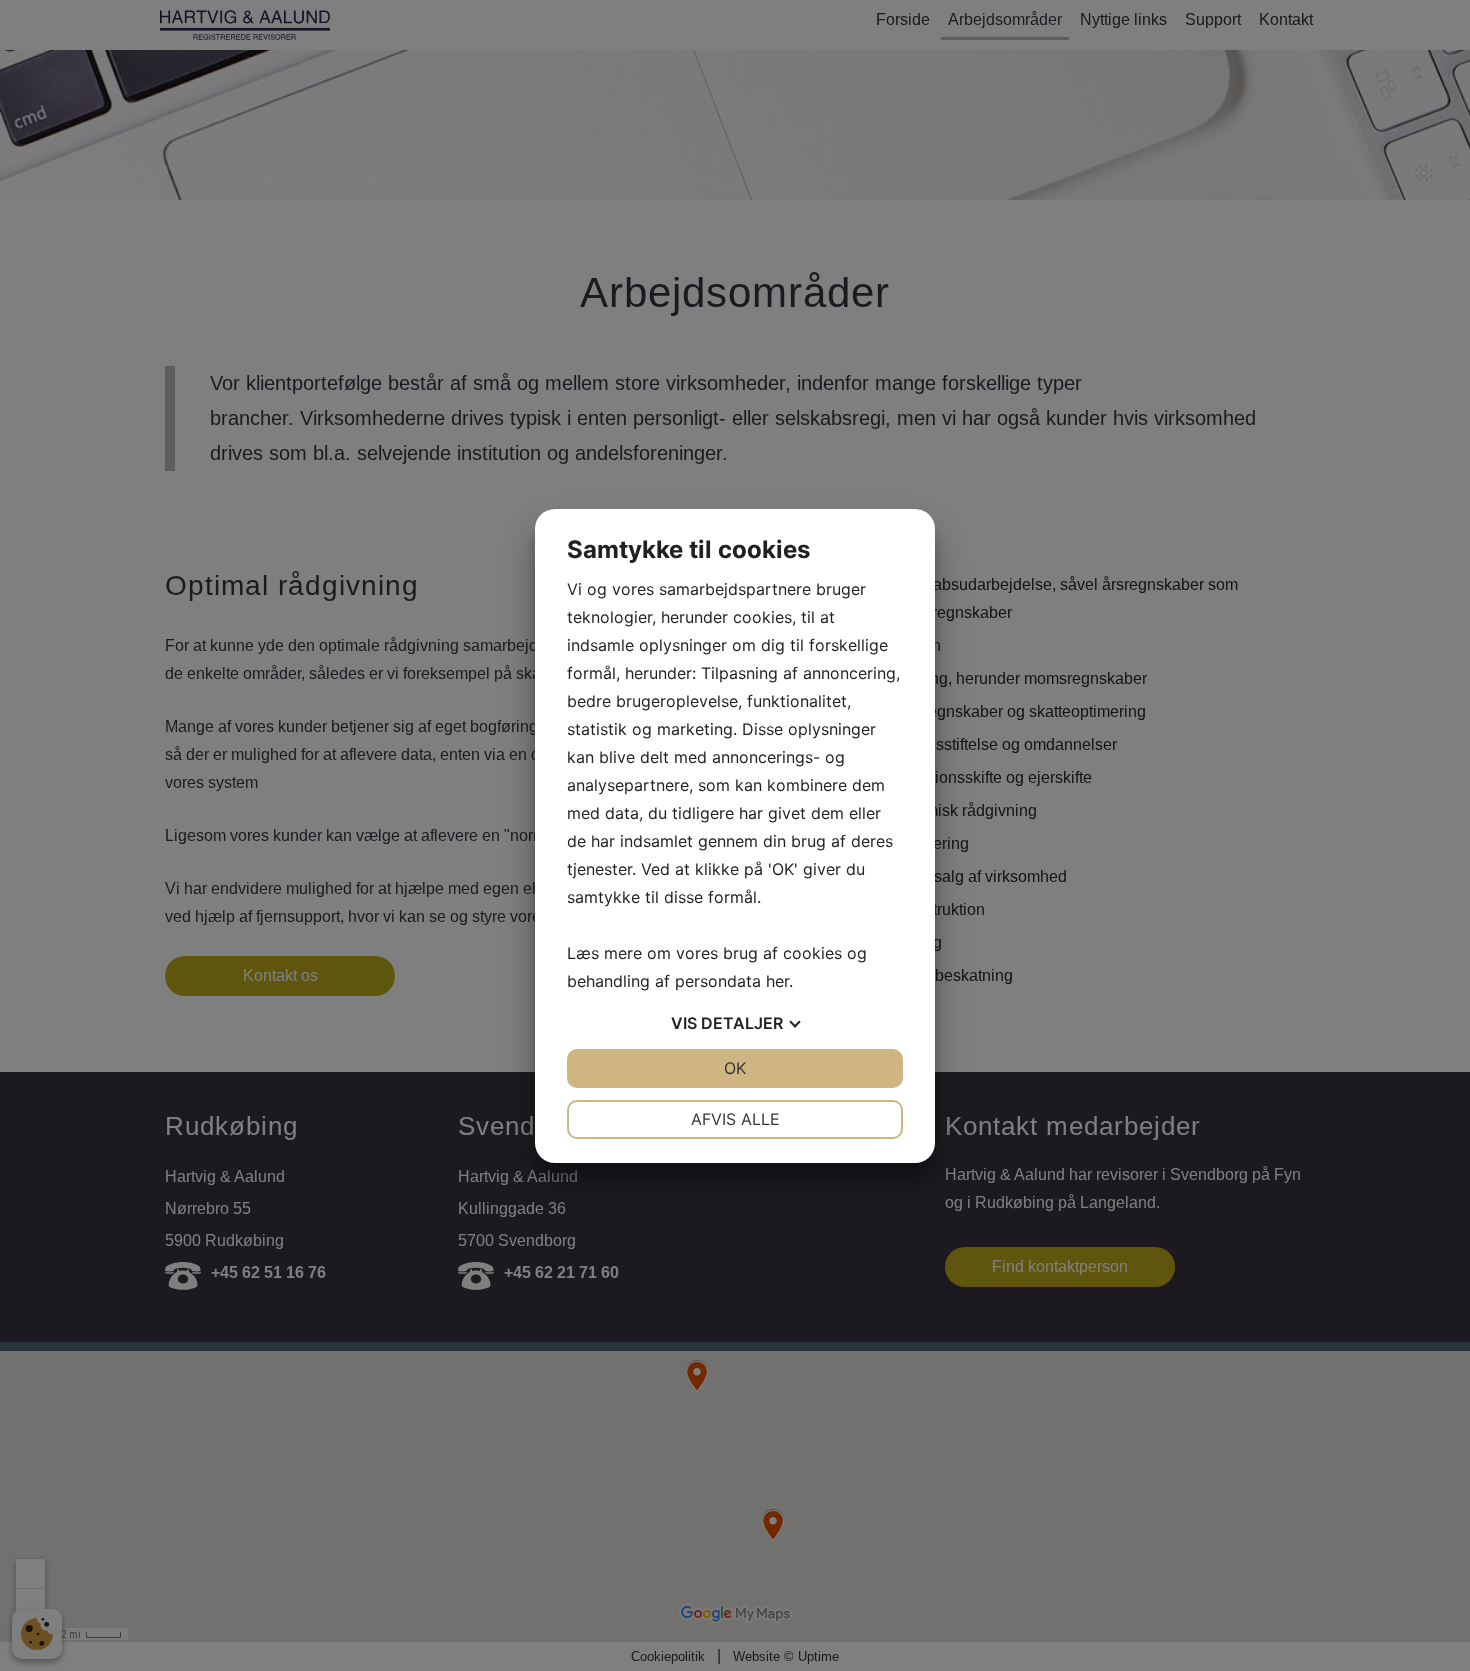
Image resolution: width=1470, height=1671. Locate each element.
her (777, 981)
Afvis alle (735, 1119)
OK (735, 1068)
